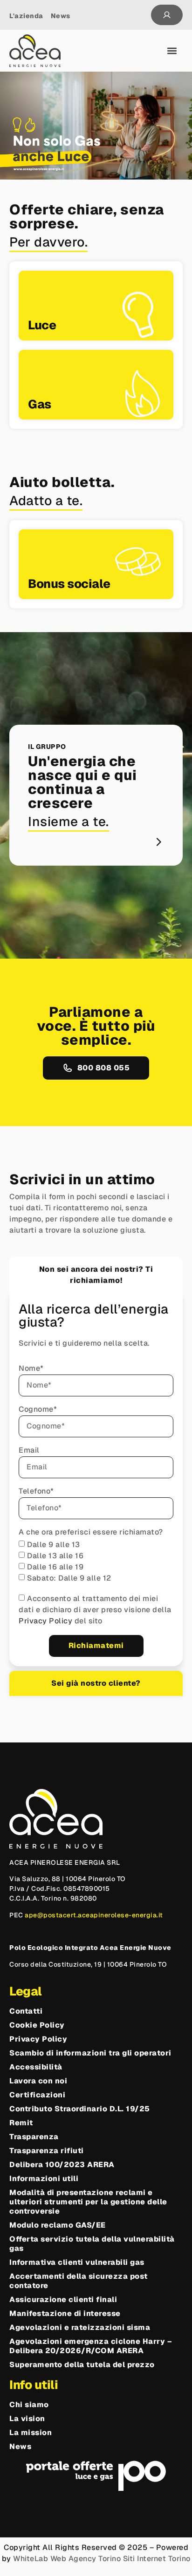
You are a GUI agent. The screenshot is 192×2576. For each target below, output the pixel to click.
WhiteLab (31, 2559)
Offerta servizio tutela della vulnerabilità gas (92, 2244)
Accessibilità (36, 2067)
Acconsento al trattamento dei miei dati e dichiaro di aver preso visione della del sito (95, 1610)
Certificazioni (37, 2095)
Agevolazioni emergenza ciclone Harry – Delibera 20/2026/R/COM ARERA (91, 2346)
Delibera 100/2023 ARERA (62, 2165)
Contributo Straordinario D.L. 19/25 (80, 2109)
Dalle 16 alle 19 (55, 1567)
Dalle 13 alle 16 (55, 1556)
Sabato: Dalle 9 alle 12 (69, 1578)
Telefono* (36, 1492)
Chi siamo (29, 2405)
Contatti (26, 2011)
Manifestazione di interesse (65, 2314)
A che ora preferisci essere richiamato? (91, 1533)
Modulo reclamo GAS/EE (58, 2225)
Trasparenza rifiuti (47, 2151)
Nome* (31, 1369)
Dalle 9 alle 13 (54, 1545)
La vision (27, 2419)
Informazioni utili (44, 2179)
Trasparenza (34, 2137)
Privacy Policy (47, 1621)
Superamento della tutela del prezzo (82, 2365)
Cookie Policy (37, 2025)
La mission (31, 2433)
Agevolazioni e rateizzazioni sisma (80, 2328)
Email (29, 1451)
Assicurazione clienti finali (63, 2300)
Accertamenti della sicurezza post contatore (79, 2281)
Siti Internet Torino (157, 2559)
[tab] (96, 1275)
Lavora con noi (38, 2081)
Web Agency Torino (86, 2559)
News (20, 2447)
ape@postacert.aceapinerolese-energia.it (94, 1915)
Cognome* (38, 1410)
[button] (172, 51)
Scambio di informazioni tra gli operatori (90, 2053)
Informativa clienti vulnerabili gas (77, 2262)
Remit (21, 2123)
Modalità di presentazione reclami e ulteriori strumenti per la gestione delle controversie (88, 2202)
